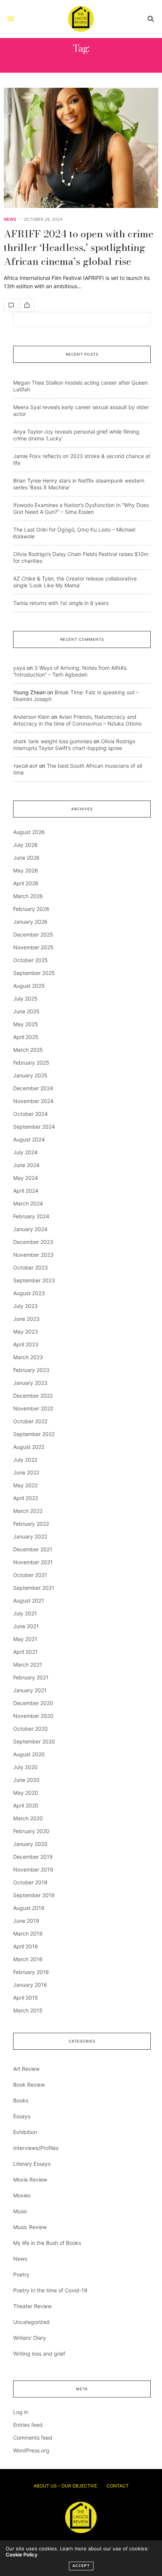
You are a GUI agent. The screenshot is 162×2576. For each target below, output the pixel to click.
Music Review (30, 2227)
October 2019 (30, 1882)
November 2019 (33, 1869)
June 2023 (26, 1319)
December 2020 (33, 1703)
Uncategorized (31, 2322)
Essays (22, 2116)
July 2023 (25, 1306)
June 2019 (26, 1921)
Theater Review (32, 2306)
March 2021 (28, 1665)
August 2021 (29, 1600)
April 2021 (25, 1652)
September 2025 (34, 973)
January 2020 (30, 1844)
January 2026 (30, 922)
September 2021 (34, 1588)
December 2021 (33, 1549)
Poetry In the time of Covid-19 (50, 2290)
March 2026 (28, 896)
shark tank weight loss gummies (53, 741)
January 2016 (30, 1985)
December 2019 (33, 1857)
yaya (19, 668)
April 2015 (26, 1998)
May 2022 (25, 1485)
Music (20, 2211)
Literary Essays (32, 2164)
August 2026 (29, 832)
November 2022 (33, 1408)
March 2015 (28, 2010)
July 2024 (25, 1152)
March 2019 (28, 1934)
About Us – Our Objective (65, 2486)
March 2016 (28, 1959)
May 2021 (25, 1639)
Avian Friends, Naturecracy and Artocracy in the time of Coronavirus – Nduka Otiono (77, 720)
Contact (118, 2486)
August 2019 (29, 1908)
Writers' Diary (30, 2338)
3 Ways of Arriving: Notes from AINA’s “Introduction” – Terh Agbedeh (70, 671)
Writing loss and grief (39, 2354)
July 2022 (25, 1460)
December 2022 (33, 1396)
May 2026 (26, 870)
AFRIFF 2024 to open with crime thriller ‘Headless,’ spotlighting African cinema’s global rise (79, 248)
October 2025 (31, 960)
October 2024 (31, 1114)
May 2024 (26, 1178)
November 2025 (33, 947)
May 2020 (26, 1793)
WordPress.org (31, 2450)
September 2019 (34, 1895)
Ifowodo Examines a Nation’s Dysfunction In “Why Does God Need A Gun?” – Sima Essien (81, 508)
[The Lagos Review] (81, 19)
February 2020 (31, 1831)
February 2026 (31, 909)
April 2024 (26, 1191)
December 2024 (33, 1088)
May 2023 (26, 1332)
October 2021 (30, 1575)
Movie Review (30, 2180)
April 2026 (26, 883)
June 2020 (26, 1780)
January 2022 (30, 1536)
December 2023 (33, 1242)
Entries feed (28, 2425)
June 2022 (26, 1472)
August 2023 (29, 1293)
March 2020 (28, 1818)
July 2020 (25, 1767)
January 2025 (30, 1075)
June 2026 (26, 858)
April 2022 (26, 1498)
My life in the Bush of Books (47, 2243)
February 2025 (31, 1063)
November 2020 (33, 1716)
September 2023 (34, 1280)
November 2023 (33, 1255)
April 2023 (26, 1344)
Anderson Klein (31, 717)
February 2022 (31, 1524)
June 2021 (26, 1626)
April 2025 (26, 1037)
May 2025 (26, 1024)
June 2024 (26, 1165)
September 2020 (34, 1741)
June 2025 (26, 1011)
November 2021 (33, 1562)
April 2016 (26, 1946)
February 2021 (31, 1677)
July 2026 (25, 845)
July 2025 (25, 998)
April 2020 (26, 1805)
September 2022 (34, 1434)
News (10, 219)
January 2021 (30, 1690)
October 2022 (30, 1421)
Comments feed (33, 2438)
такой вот (25, 766)
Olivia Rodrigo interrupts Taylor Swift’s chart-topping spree (74, 745)
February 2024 (31, 1216)
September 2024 (34, 1127)
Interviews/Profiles (36, 2148)
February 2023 (31, 1370)
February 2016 (31, 1972)
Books (21, 2100)
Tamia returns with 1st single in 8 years (61, 603)
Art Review (26, 2069)
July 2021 (25, 1613)
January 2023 (30, 1383)
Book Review (29, 2085)
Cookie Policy (21, 2555)
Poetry (21, 2274)
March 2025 (28, 1050)
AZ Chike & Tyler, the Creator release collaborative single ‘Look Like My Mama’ (75, 582)
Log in (21, 2412)
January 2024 (30, 1229)
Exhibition (25, 2132)
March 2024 (28, 1203)
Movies (22, 2195)
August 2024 (29, 1139)
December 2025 (33, 934)
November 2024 (33, 1101)
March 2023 (28, 1357)
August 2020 (29, 1754)
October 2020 (31, 1729)
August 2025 (29, 986)
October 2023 (31, 1267)
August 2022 (29, 1447)
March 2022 (28, 1511)
